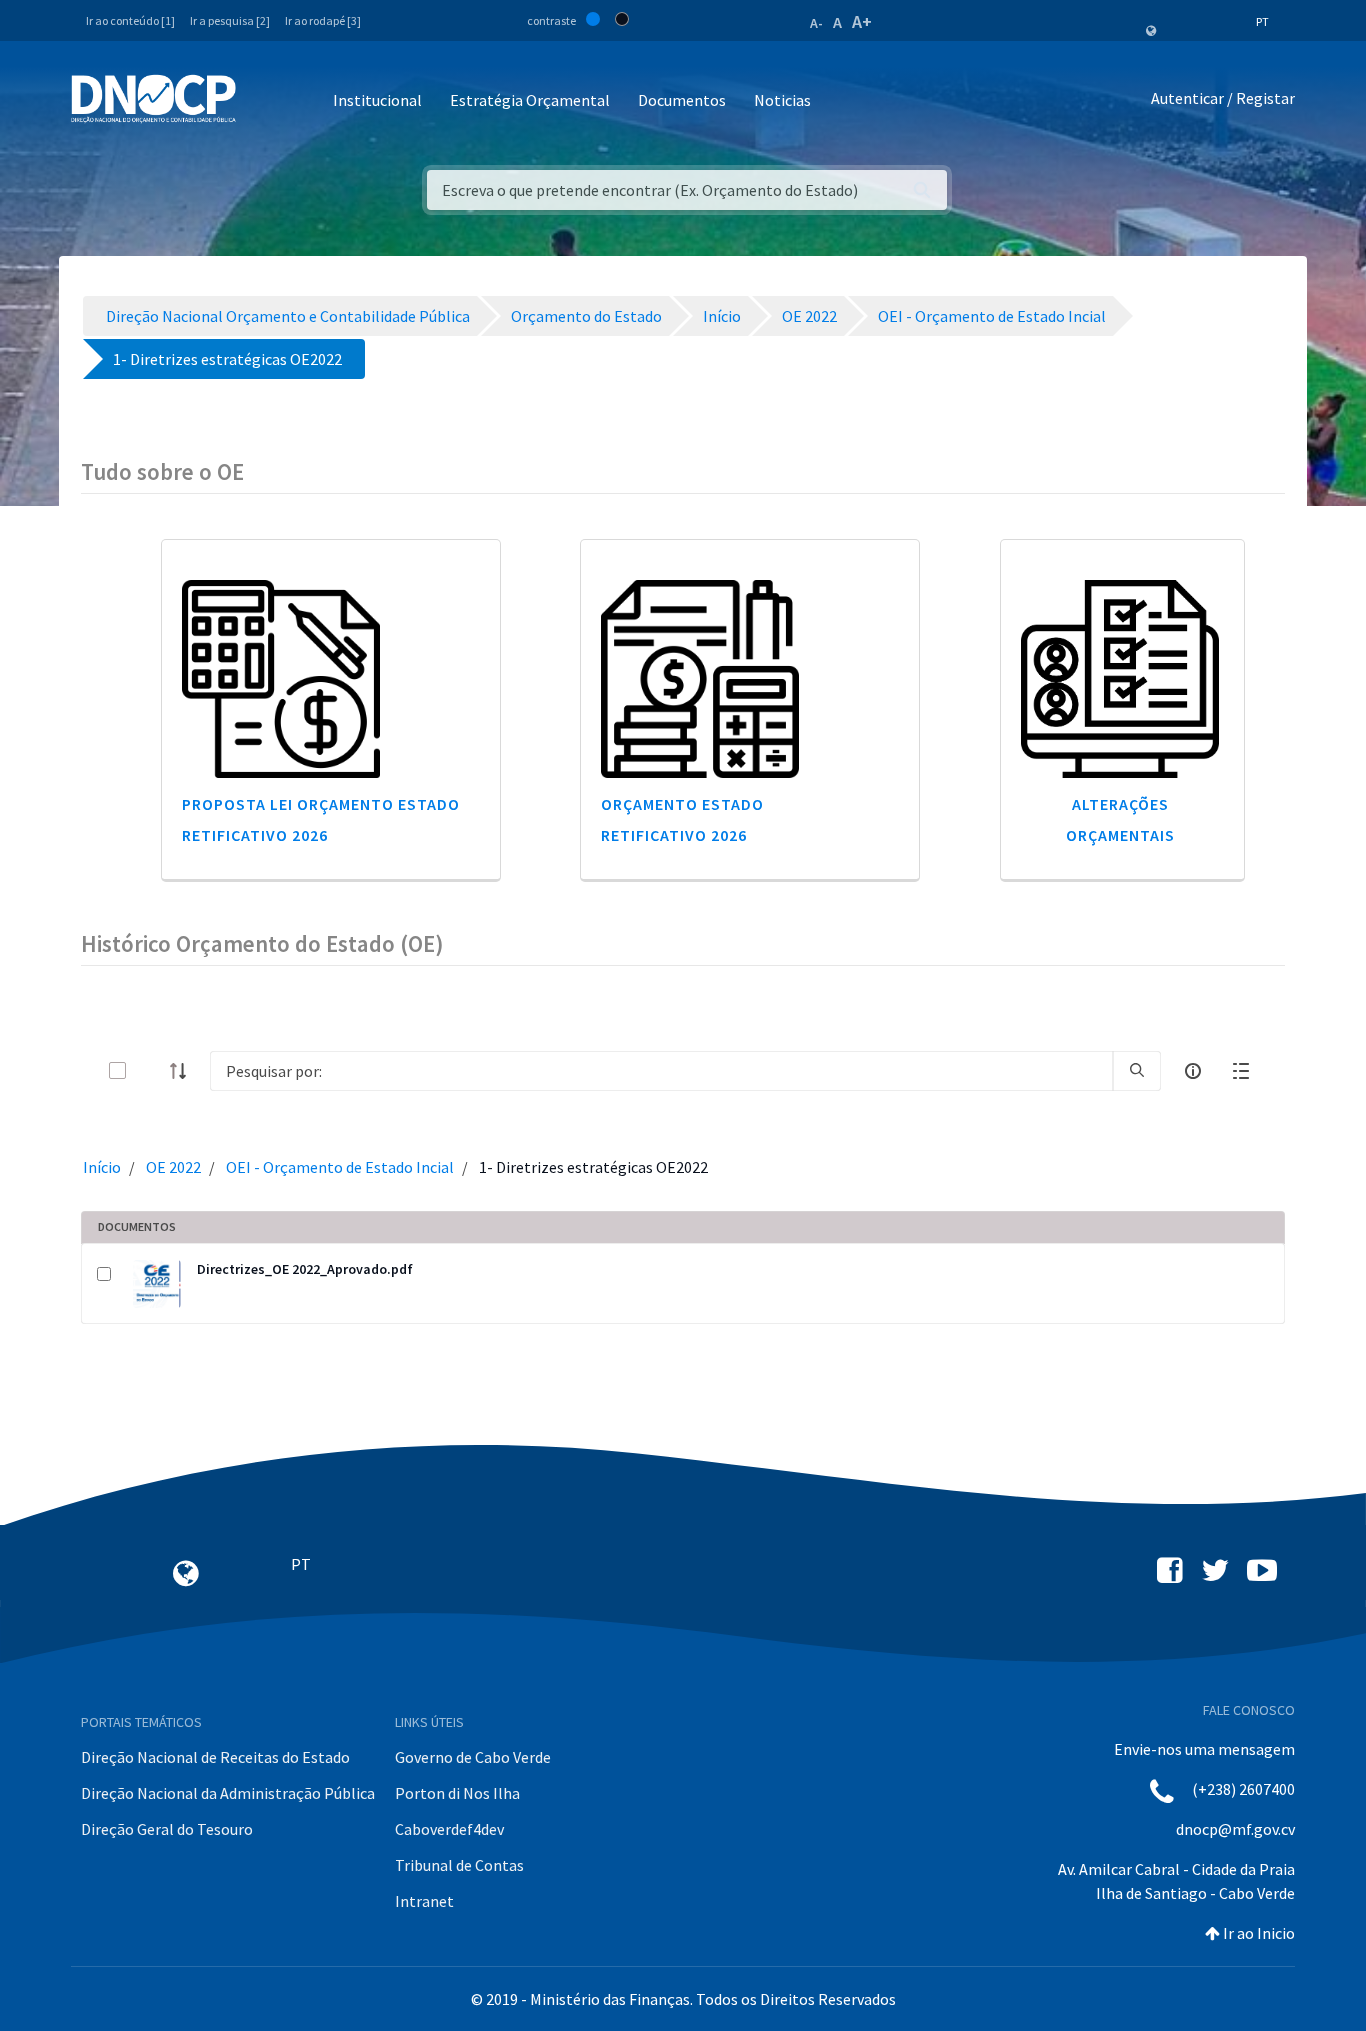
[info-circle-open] (1193, 1071)
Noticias (782, 100)
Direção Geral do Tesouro (167, 1829)
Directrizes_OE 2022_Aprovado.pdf (305, 1269)
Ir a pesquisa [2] (230, 20)
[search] (1137, 1071)
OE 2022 (173, 1167)
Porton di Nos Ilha (457, 1793)
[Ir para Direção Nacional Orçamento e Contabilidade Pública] (153, 99)
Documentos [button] (682, 100)
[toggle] (150, 1070)
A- (816, 23)
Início (102, 1167)
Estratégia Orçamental (530, 100)
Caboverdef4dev (449, 1829)
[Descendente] (184, 1071)
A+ (862, 21)
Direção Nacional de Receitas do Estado (215, 1757)
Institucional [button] (377, 100)
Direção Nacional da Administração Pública (228, 1793)
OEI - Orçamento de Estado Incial (340, 1167)
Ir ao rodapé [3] (323, 20)
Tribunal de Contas (459, 1865)
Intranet (424, 1901)
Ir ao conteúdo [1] (130, 20)
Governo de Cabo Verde (473, 1757)
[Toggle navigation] (262, 101)
